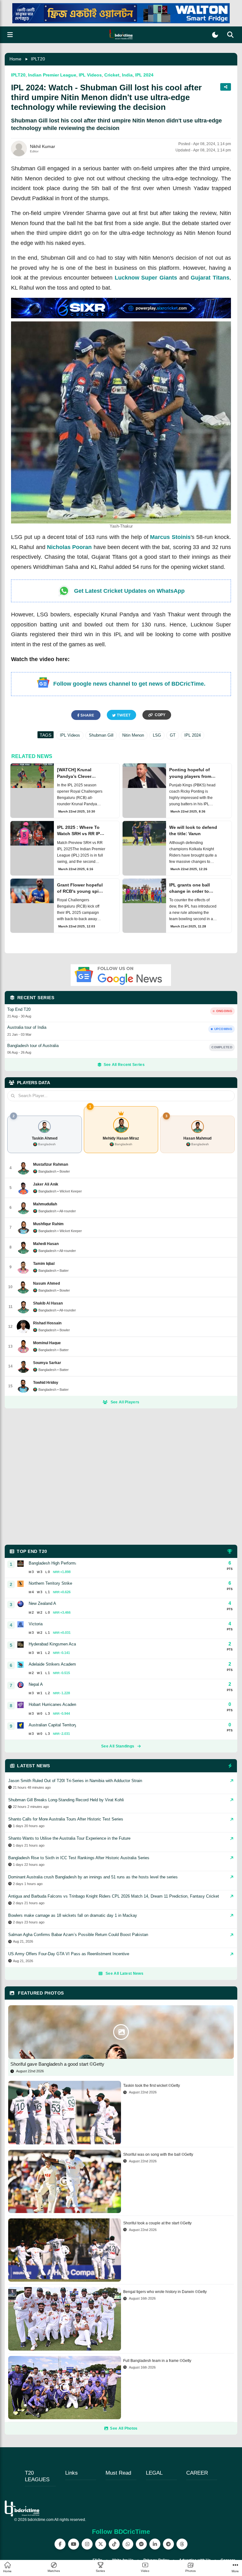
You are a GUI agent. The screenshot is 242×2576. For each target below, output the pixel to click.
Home (15, 59)
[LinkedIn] (155, 2544)
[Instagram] (87, 2544)
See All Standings (118, 1746)
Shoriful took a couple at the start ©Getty (157, 2223)
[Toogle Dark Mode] (215, 35)
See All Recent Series (124, 1065)
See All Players (125, 1402)
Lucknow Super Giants (146, 278)
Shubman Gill (101, 735)
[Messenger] (141, 2544)
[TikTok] (114, 2544)
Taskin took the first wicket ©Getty (152, 2086)
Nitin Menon (133, 735)
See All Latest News (124, 1973)
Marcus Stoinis (170, 537)
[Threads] (182, 2544)
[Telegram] (168, 2544)
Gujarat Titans (210, 278)
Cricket (112, 75)
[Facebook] (60, 2544)
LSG (157, 735)
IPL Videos (90, 75)
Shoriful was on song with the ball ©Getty (158, 2154)
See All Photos (124, 2428)
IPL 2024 (144, 75)
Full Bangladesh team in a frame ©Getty (157, 2361)
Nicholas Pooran (69, 547)
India (127, 75)
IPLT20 (38, 59)
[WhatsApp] (128, 2544)
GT (173, 735)
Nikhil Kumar (43, 146)
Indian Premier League (52, 75)
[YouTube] (74, 2544)
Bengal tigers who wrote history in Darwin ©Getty (165, 2292)
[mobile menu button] (10, 35)
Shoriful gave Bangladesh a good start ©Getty (57, 2064)
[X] (101, 2544)
